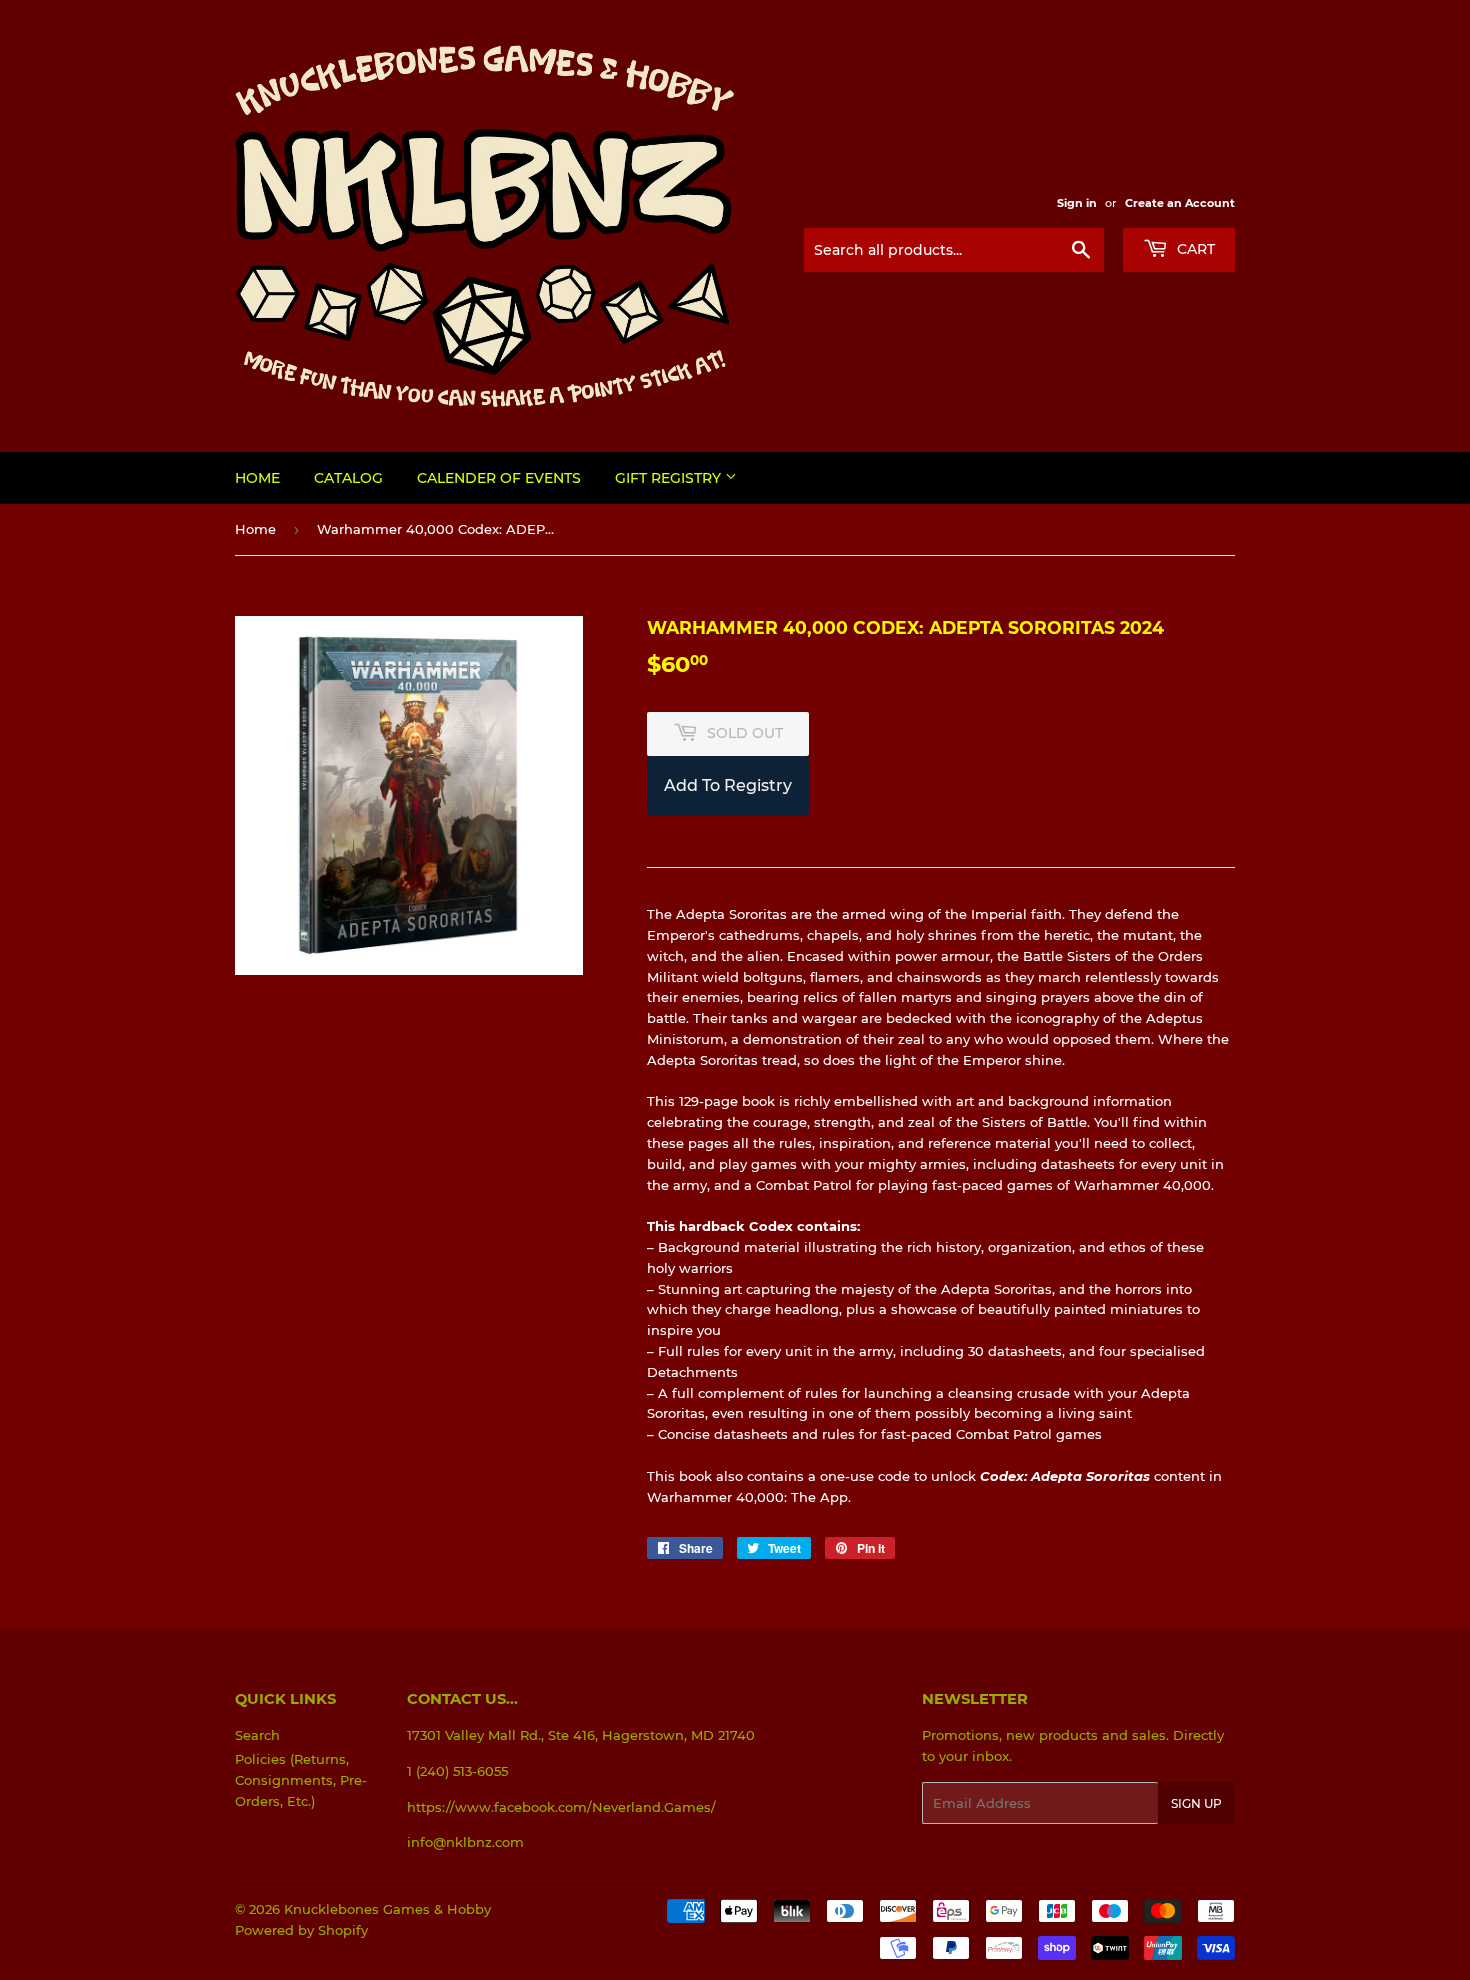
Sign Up (1196, 1803)
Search (257, 1735)
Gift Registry (670, 478)
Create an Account (1180, 203)
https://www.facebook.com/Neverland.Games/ (561, 1807)
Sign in (1077, 203)
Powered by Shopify (301, 1930)
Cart (1194, 249)
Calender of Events (499, 478)
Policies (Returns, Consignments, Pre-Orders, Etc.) (301, 1780)
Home (257, 478)
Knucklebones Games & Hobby (387, 1909)
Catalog (348, 478)
